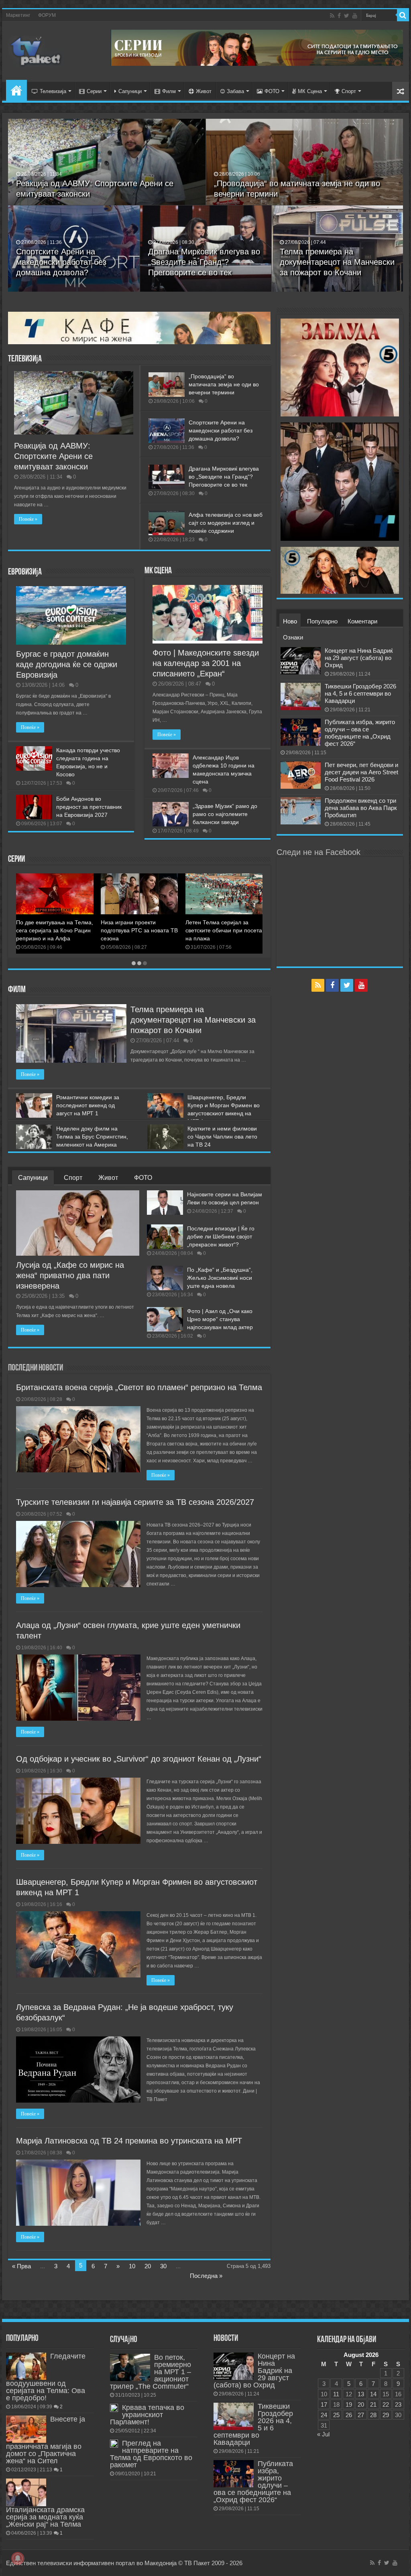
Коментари (362, 621)
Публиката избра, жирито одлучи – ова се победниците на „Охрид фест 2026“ (360, 733)
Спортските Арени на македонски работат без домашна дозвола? (61, 262)
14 (373, 2394)
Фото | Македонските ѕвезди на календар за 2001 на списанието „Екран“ (206, 663)
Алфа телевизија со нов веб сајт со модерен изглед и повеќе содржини (226, 523)
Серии (94, 91)
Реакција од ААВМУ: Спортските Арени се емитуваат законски (53, 456)
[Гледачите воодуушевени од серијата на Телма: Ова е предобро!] (26, 2366)
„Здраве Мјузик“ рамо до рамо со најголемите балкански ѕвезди (225, 814)
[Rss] (332, 16)
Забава (235, 91)
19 (349, 2404)
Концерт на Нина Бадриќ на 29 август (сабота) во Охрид (359, 658)
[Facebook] (339, 16)
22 (386, 2404)
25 (336, 2415)
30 (163, 2266)
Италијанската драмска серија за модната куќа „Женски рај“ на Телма (45, 2517)
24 (324, 2415)
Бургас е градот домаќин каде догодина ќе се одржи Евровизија (67, 664)
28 (373, 2415)
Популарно (322, 621)
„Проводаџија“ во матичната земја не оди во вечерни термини (224, 384)
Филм (169, 91)
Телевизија (53, 91)
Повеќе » (28, 519)
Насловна (16, 90)
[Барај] (403, 15)
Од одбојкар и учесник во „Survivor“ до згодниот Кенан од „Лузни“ (139, 1759)
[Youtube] (355, 16)
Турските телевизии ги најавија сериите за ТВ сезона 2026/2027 (135, 1502)
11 (336, 2394)
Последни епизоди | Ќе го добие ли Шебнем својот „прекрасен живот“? (221, 1236)
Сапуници (130, 91)
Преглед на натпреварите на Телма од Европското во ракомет (151, 2454)
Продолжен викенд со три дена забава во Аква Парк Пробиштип (361, 808)
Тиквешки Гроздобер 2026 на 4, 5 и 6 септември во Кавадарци (360, 693)
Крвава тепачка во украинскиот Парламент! (147, 2415)
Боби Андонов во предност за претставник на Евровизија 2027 (89, 807)
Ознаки (293, 637)
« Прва (21, 2266)
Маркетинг (18, 15)
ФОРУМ (47, 15)
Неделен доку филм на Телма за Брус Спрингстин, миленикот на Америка (92, 1137)
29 (386, 2415)
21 (373, 2404)
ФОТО (272, 91)
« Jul (323, 2434)
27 (361, 2415)
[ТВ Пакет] (36, 50)
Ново (290, 621)
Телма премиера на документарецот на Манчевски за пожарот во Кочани (337, 262)
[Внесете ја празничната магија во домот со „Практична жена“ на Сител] (26, 2429)
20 (148, 2266)
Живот (204, 91)
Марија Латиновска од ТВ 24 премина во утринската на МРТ (129, 2141)
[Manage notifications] (18, 2558)
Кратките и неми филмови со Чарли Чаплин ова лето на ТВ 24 (222, 1137)
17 (324, 2404)
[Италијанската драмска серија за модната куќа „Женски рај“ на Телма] (26, 2492)
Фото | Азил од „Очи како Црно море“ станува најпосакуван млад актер (220, 1319)
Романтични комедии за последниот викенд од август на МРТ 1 (88, 1105)
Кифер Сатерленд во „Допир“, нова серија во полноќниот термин (132, 930)
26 (349, 2415)
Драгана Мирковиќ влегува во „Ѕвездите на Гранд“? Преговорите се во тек (204, 262)
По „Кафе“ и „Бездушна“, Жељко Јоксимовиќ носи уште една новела (220, 1278)
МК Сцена (310, 91)
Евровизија (25, 572)
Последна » (206, 2276)
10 (132, 2266)
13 (361, 2394)
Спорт (349, 91)
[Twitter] (347, 16)
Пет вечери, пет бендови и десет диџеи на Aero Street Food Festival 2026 (361, 772)
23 (398, 2404)
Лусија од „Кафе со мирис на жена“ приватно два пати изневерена (70, 1275)
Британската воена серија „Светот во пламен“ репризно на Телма (220, 930)
